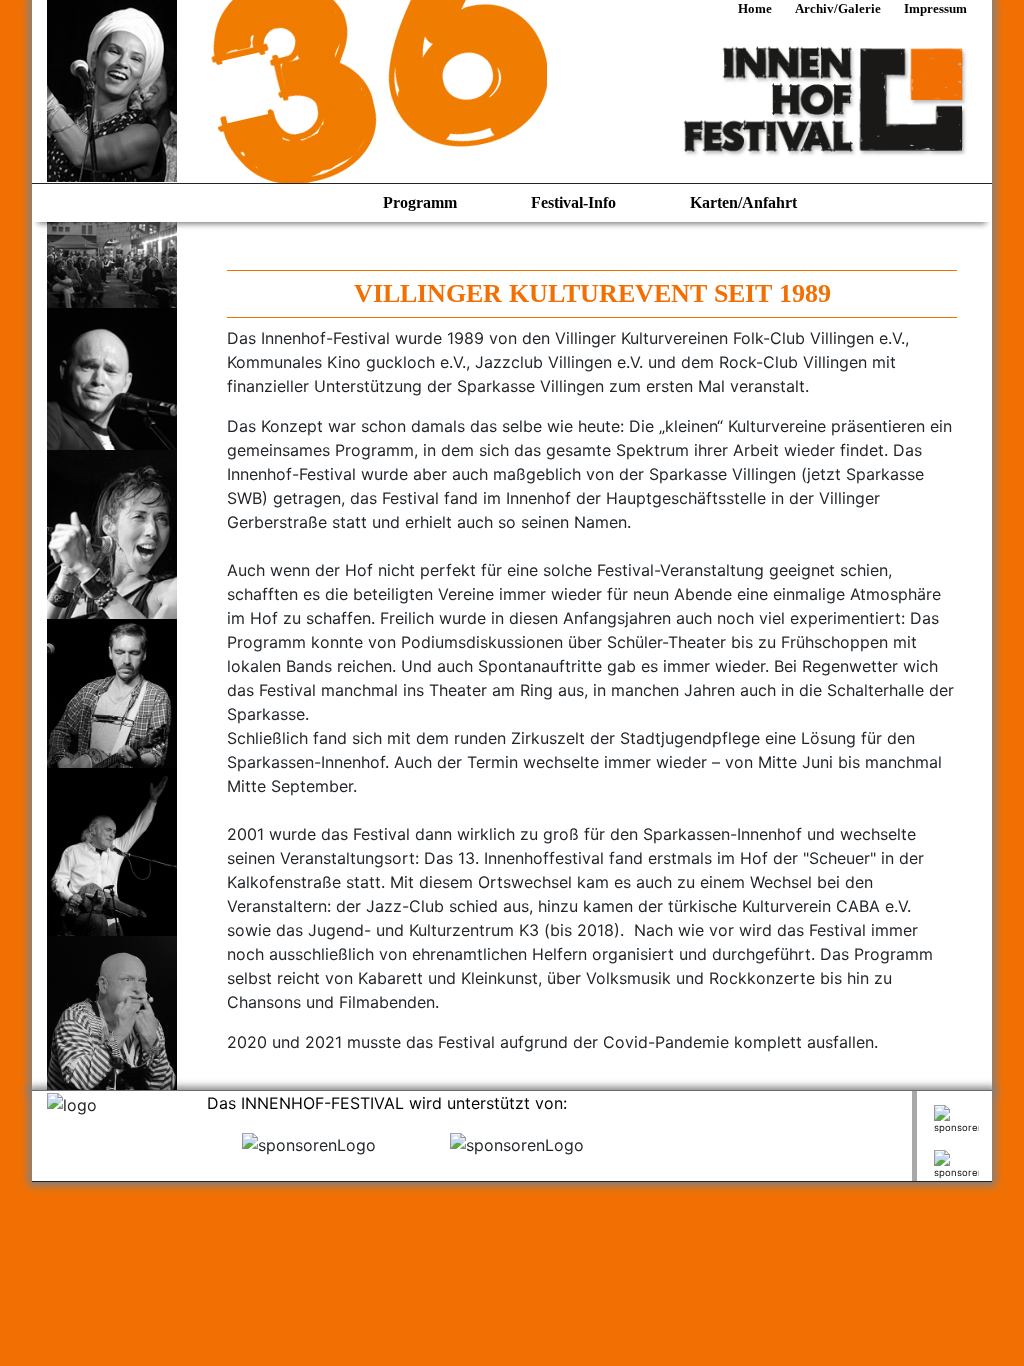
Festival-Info (575, 202)
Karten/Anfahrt (743, 202)
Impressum (935, 9)
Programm (422, 202)
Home (756, 9)
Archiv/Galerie (839, 9)
